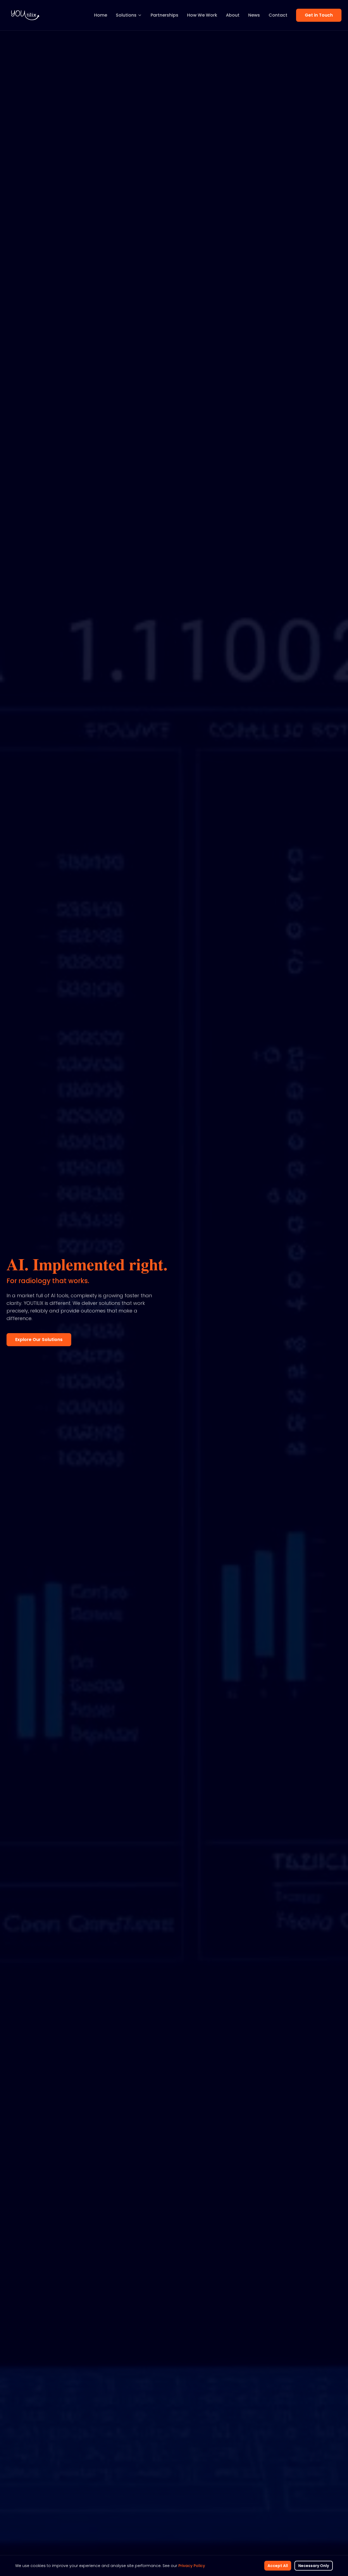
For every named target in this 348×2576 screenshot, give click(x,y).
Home (101, 15)
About (233, 15)
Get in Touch (319, 15)
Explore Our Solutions (39, 1340)
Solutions (126, 15)
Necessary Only (314, 2566)
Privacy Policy (192, 2566)
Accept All (278, 2566)
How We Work (202, 15)
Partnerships (164, 15)
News (254, 15)
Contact (278, 15)
